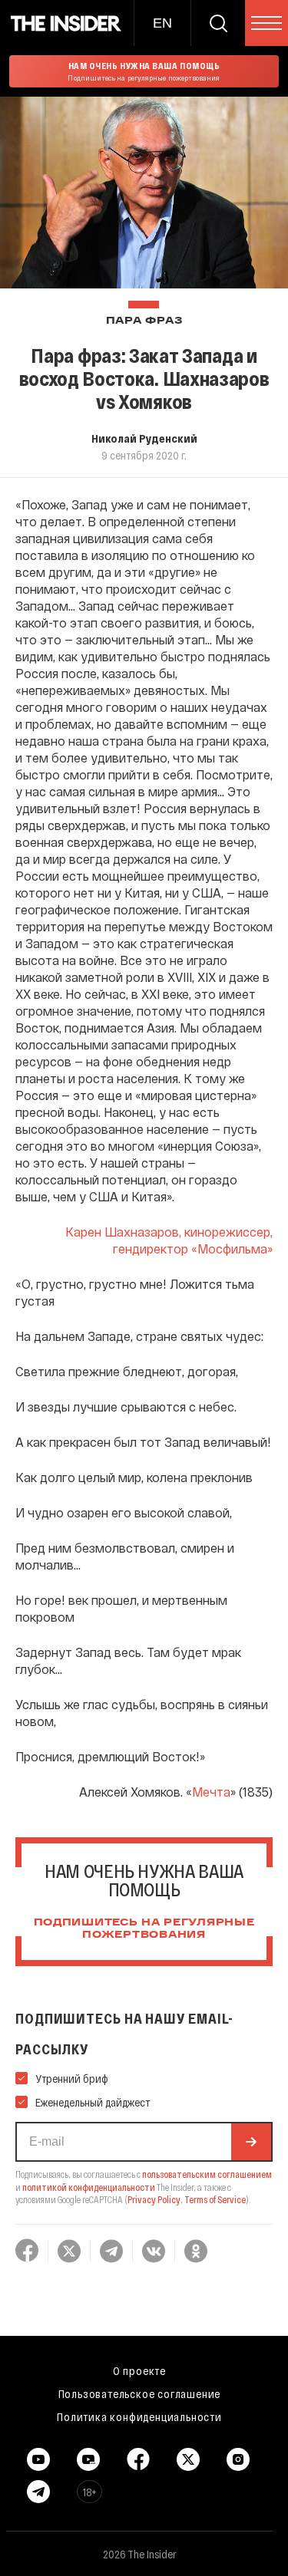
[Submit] (251, 2142)
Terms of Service (215, 2199)
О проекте (139, 2370)
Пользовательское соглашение (140, 2393)
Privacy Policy (154, 2199)
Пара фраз (144, 321)
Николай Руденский (144, 438)
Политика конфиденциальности (139, 2416)
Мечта (211, 1792)
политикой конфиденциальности (89, 2187)
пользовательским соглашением (207, 2174)
